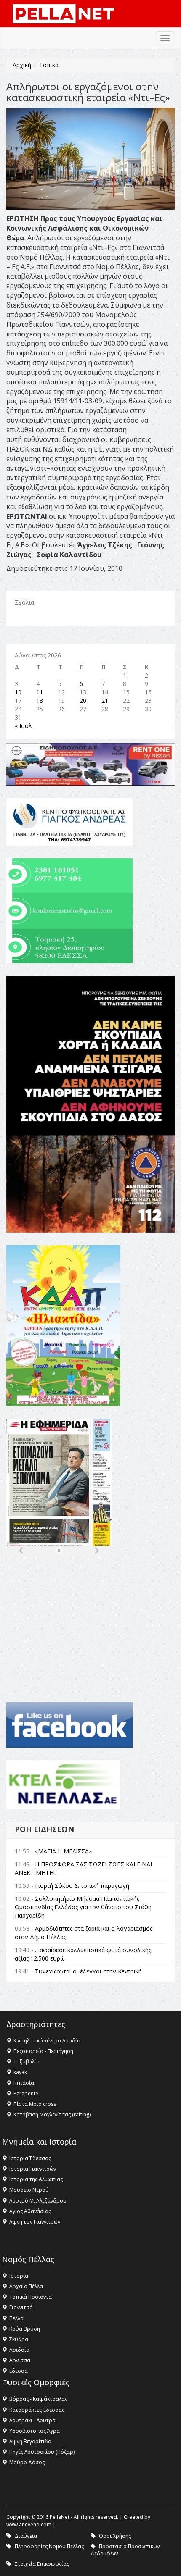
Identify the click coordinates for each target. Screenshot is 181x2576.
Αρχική (22, 65)
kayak (20, 2072)
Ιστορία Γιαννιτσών (33, 2169)
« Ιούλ (23, 726)
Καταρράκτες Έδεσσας (37, 2410)
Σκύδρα (19, 2339)
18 (40, 701)
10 (18, 692)
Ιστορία (19, 2276)
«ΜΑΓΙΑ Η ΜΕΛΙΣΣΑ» (63, 1851)
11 (40, 692)
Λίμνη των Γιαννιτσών (35, 2222)
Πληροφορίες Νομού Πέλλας (49, 2546)
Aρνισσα (20, 2360)
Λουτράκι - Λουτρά (32, 2420)
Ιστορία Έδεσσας (30, 2158)
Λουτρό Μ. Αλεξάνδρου (38, 2201)
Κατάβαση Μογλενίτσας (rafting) (52, 2115)
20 (83, 701)
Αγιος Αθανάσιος (30, 2211)
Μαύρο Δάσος (27, 2462)
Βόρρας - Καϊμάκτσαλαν (38, 2399)
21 (105, 701)
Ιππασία (24, 2083)
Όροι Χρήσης (115, 2536)
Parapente (26, 2094)
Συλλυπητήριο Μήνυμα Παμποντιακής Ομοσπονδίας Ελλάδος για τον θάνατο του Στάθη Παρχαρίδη (83, 1907)
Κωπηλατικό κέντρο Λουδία (47, 2041)
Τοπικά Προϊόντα (31, 2297)
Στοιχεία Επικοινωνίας (42, 2564)
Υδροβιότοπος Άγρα (35, 2431)
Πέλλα (16, 2318)
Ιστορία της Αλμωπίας (36, 2179)
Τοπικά (49, 65)
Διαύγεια (26, 2536)
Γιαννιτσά (21, 2307)
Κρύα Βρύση (25, 2329)
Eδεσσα (19, 2371)
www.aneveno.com (29, 2525)
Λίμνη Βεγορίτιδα (30, 2441)
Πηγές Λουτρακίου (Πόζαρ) (42, 2452)
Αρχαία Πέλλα (26, 2286)
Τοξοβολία (27, 2062)
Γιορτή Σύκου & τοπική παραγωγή (82, 1886)
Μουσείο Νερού (29, 2190)
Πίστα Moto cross (35, 2104)
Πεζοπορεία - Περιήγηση (43, 2051)
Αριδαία (19, 2350)
